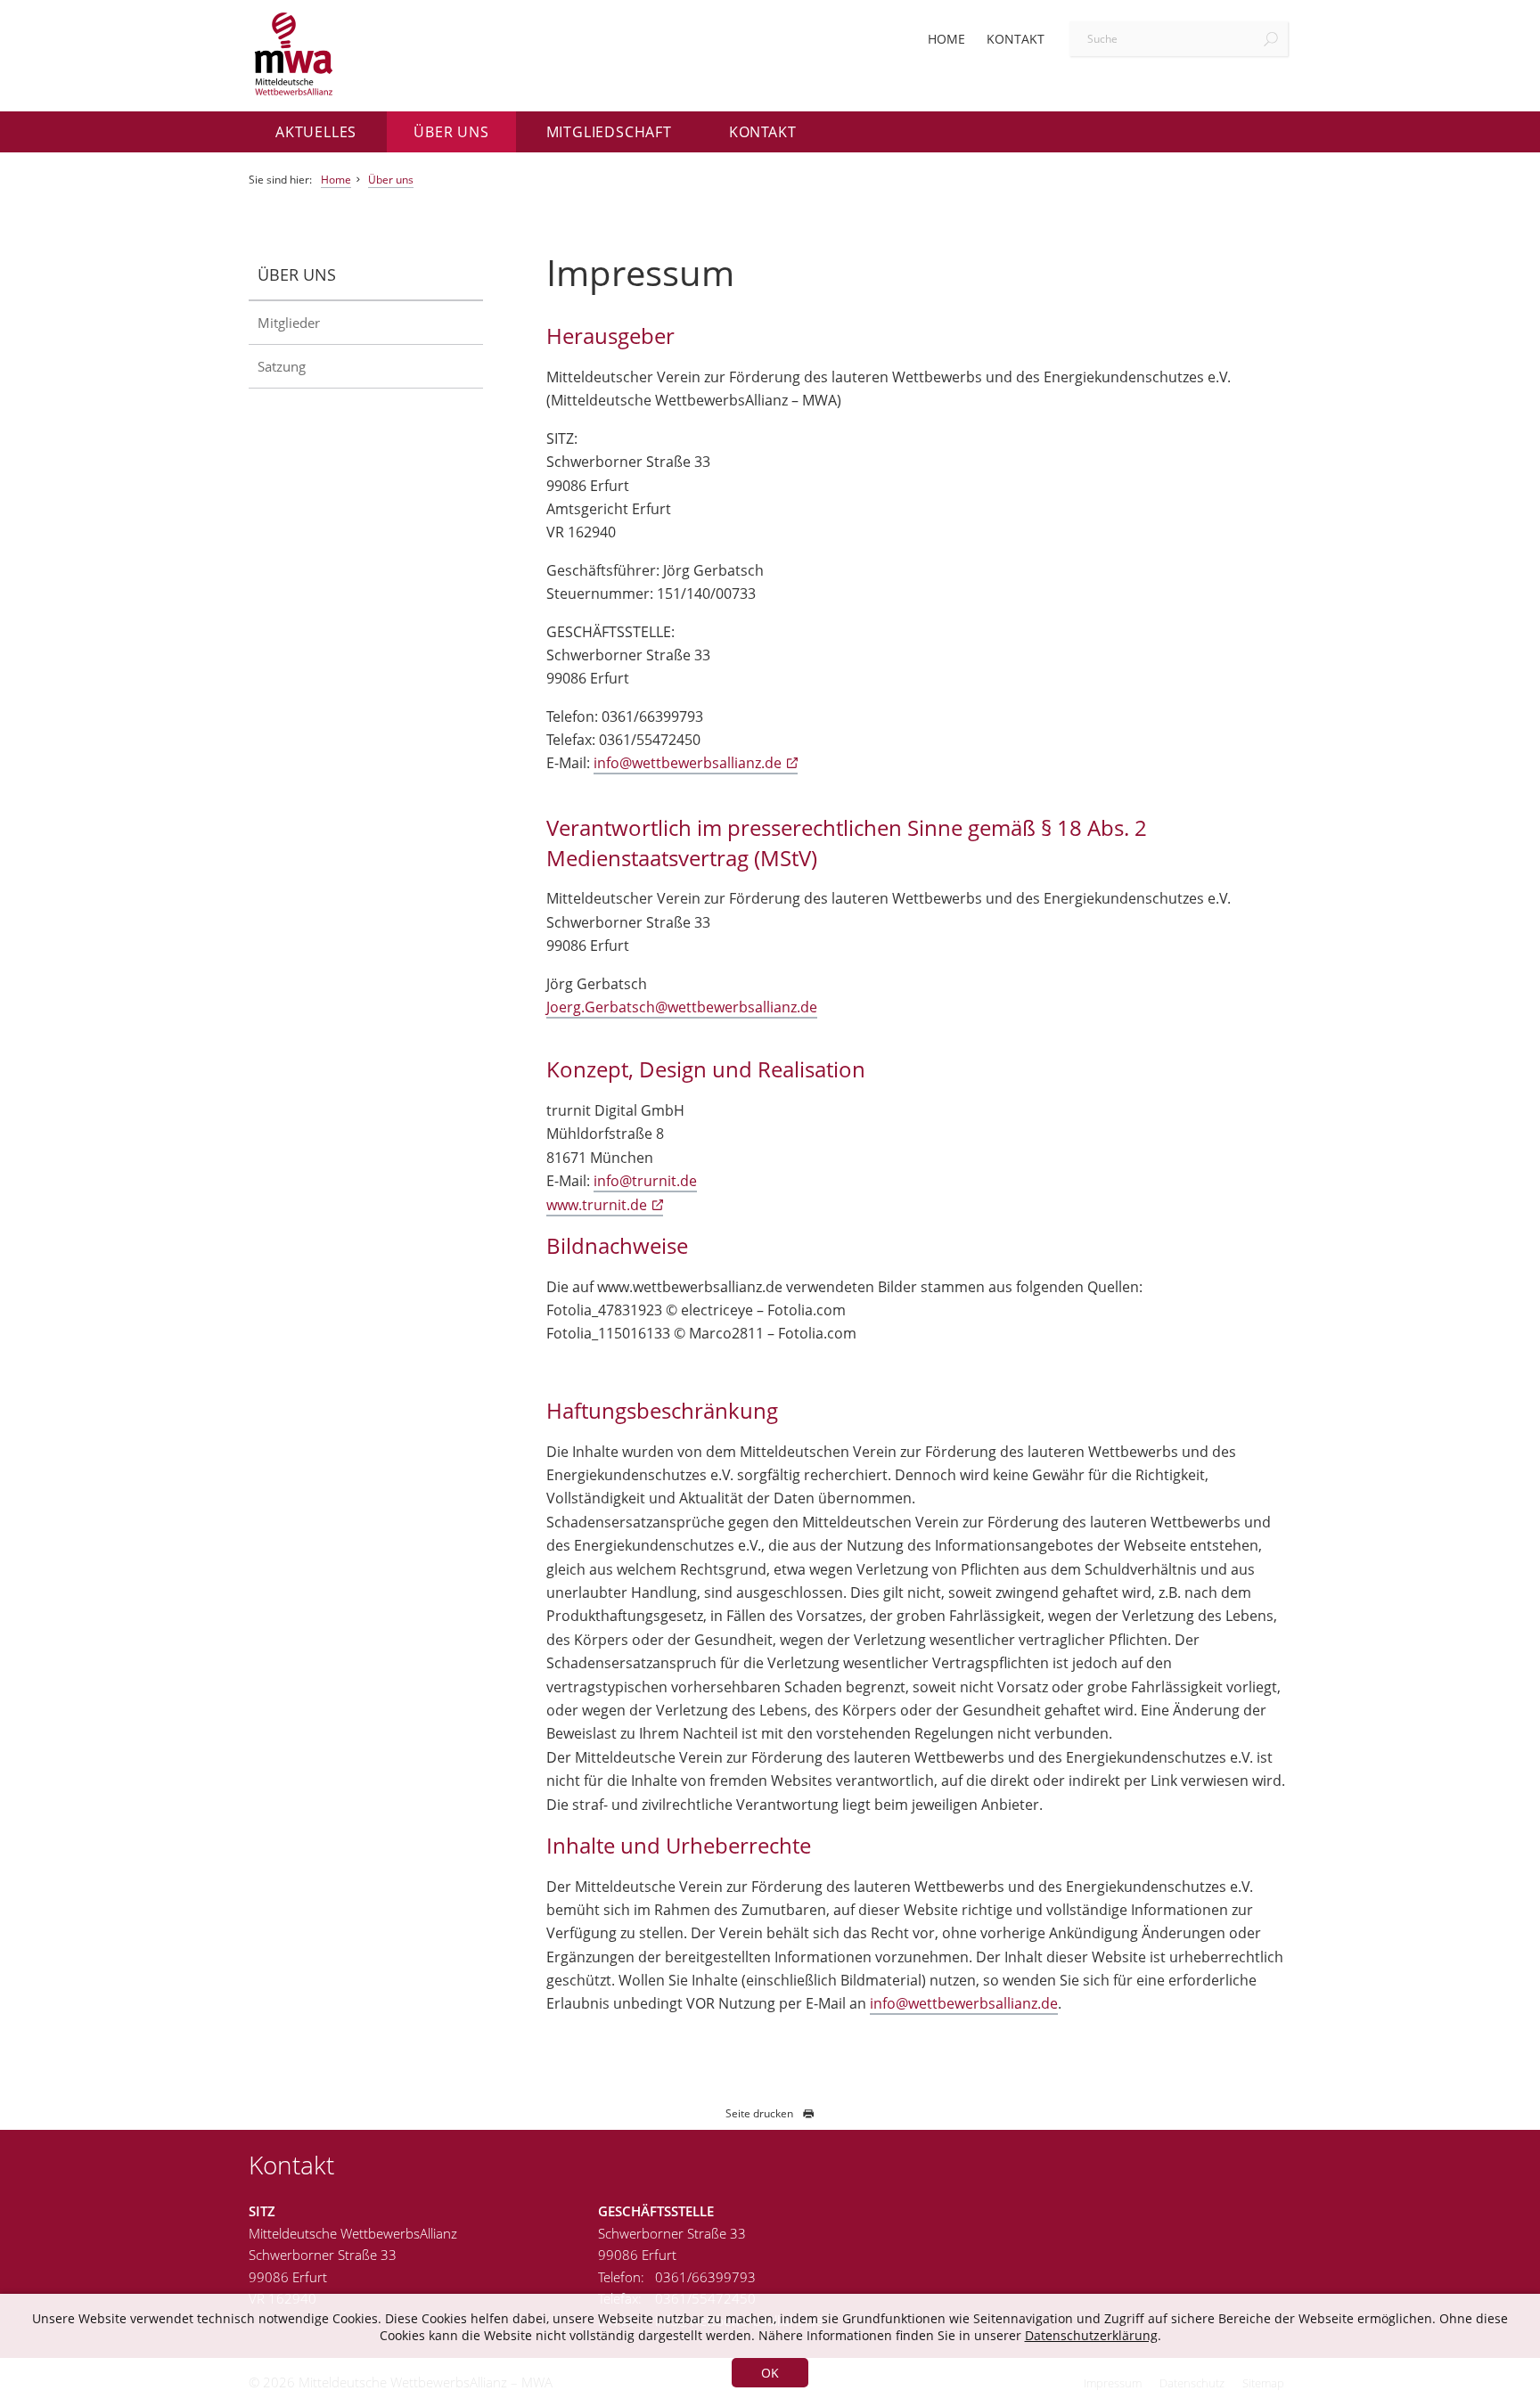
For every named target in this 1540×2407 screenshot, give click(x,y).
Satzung (282, 366)
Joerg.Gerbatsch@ (607, 1007)
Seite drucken (759, 2113)
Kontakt (1016, 39)
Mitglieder (289, 323)
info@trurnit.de (645, 1181)
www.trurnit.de (597, 1205)
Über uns (451, 132)
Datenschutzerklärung (1091, 2335)
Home (946, 39)
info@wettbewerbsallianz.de (688, 763)
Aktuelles (316, 132)
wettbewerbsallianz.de (742, 1007)
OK (770, 2373)
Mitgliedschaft (609, 132)
